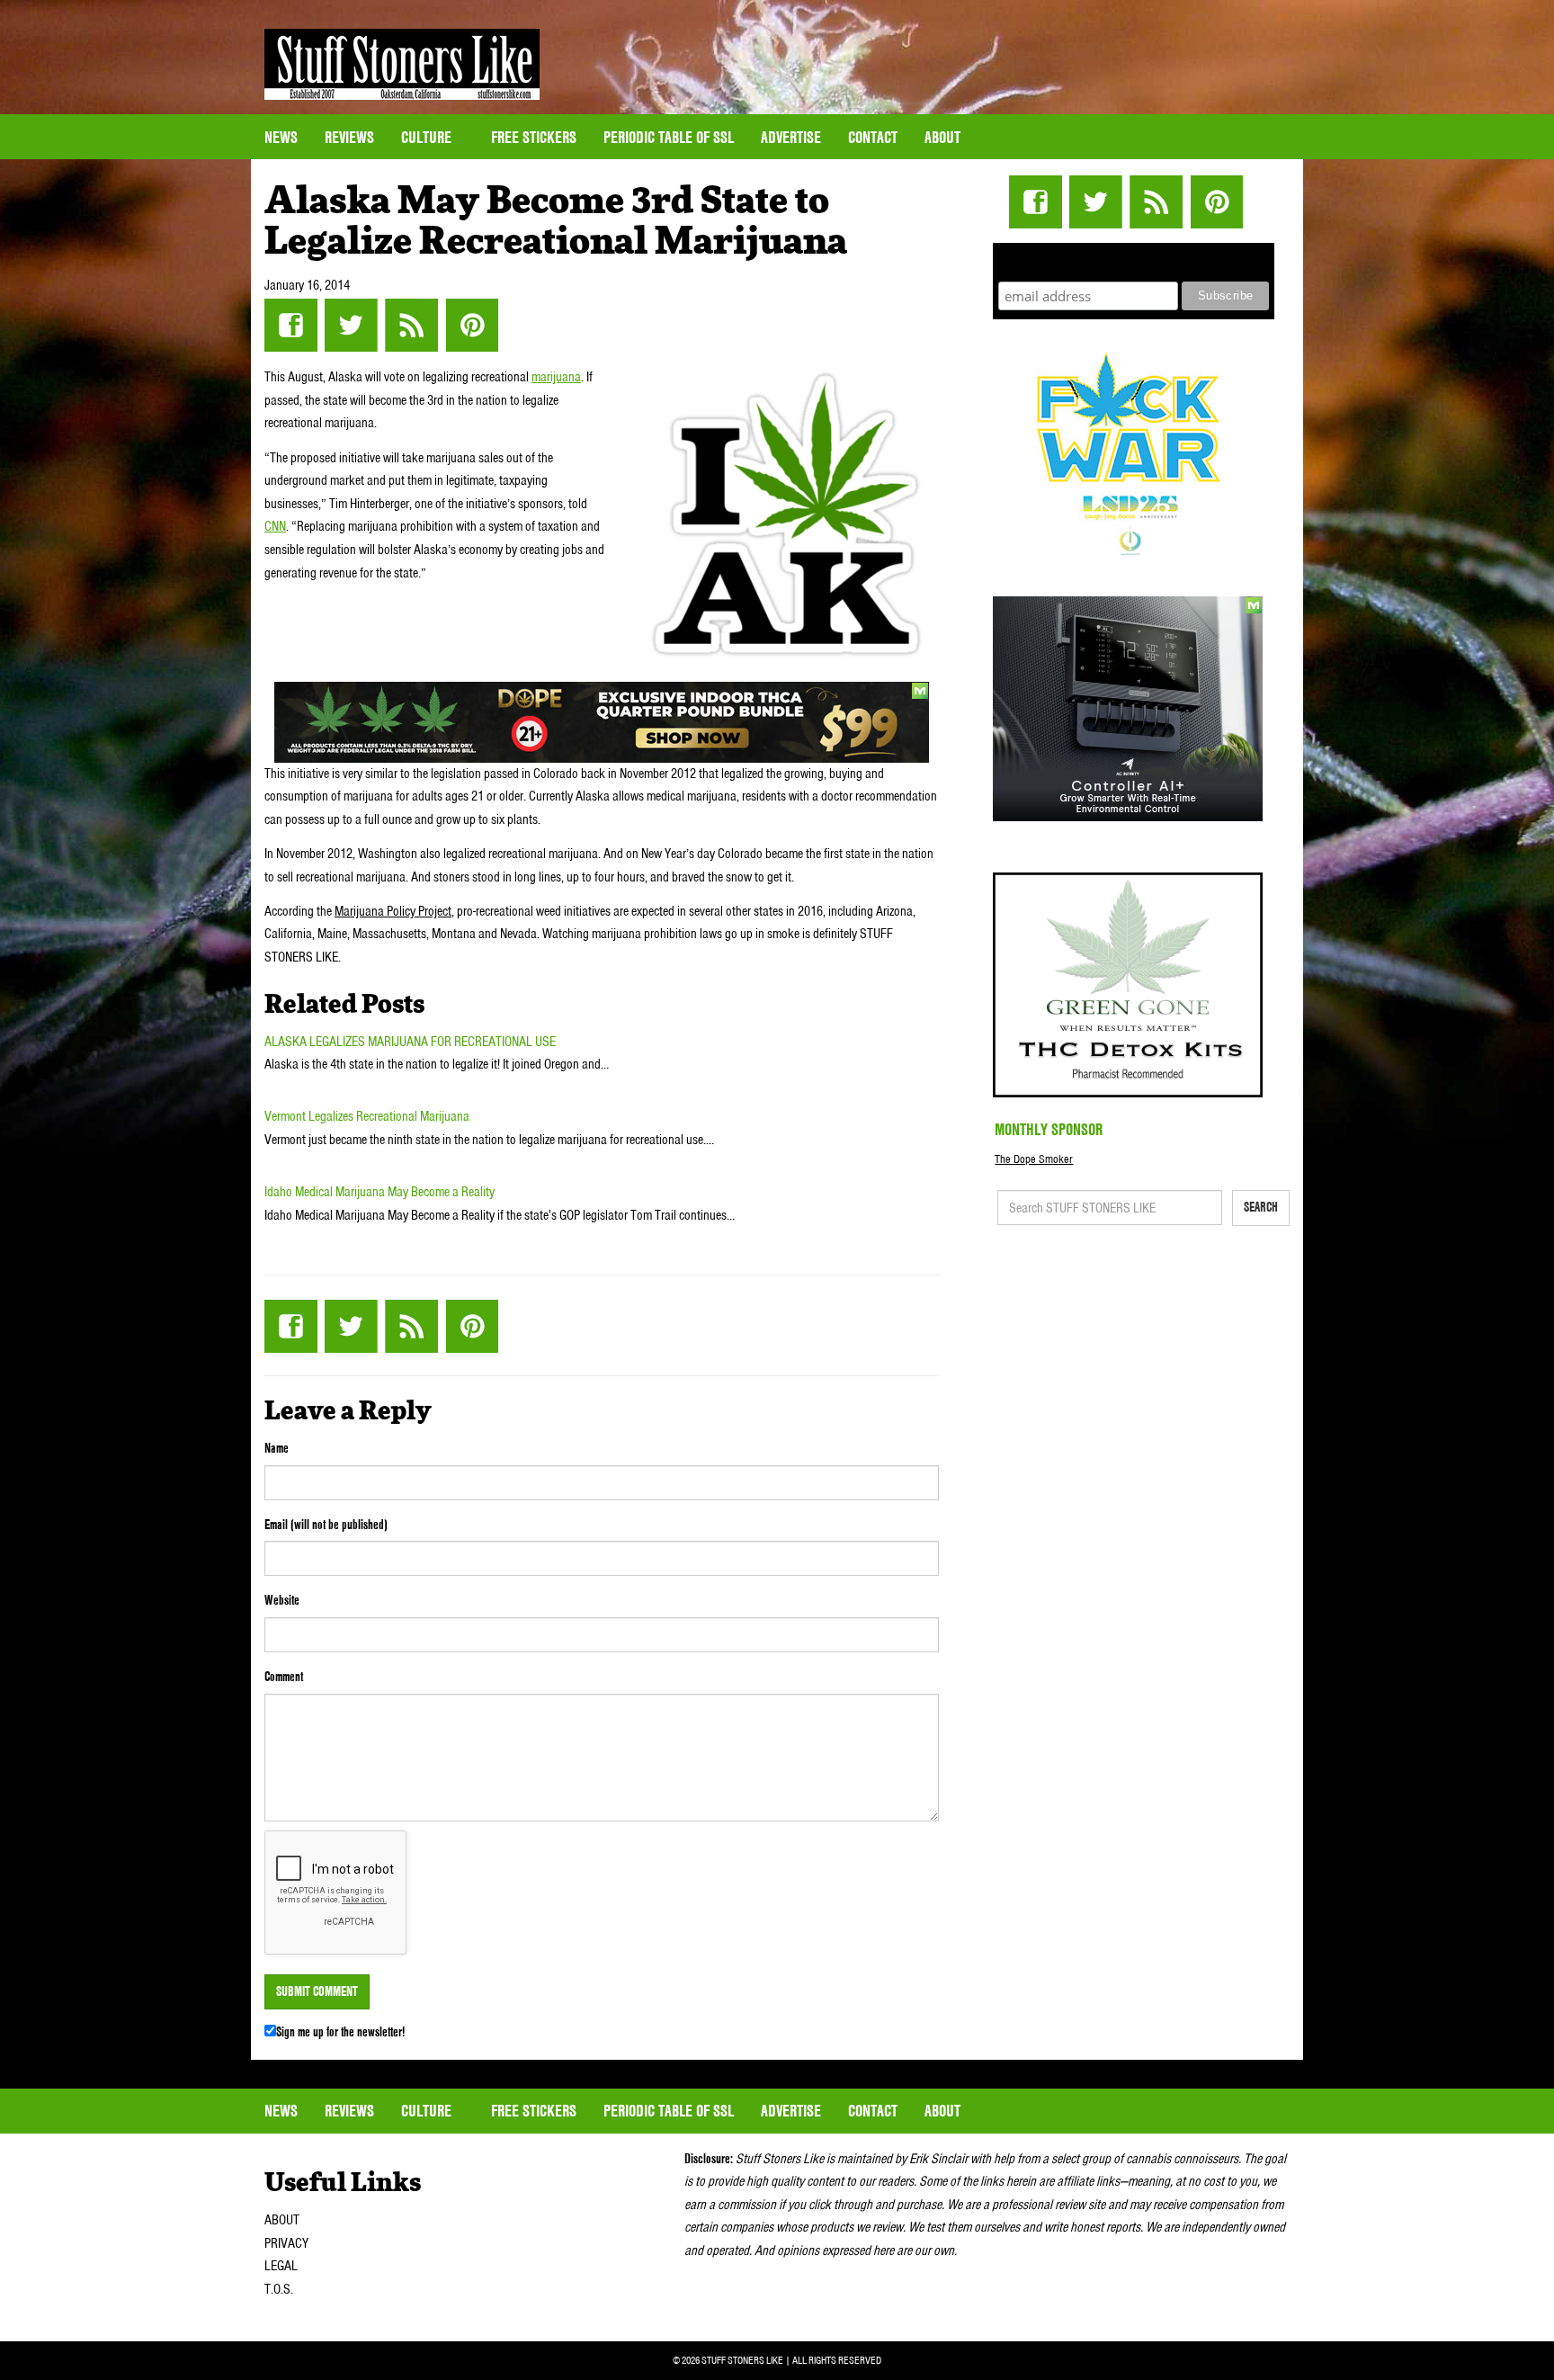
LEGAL (281, 2266)
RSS (411, 325)
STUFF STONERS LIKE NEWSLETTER (1134, 259)
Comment (284, 1677)
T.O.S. (279, 2289)
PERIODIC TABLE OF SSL (669, 137)
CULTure (428, 137)
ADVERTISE (791, 137)
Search (1261, 1207)
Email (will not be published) (326, 1525)
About (942, 137)
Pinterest (472, 325)
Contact (873, 137)
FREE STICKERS (534, 137)
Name (277, 1448)
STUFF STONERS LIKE (402, 64)
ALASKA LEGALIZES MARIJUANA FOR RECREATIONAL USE (410, 1042)
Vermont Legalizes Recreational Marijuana (367, 1116)
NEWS (281, 137)
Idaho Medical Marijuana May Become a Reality (380, 1192)
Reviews (349, 137)
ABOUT (282, 2220)
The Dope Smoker (1034, 1159)
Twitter (351, 325)
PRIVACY (286, 2243)
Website (282, 1600)
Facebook (291, 325)
